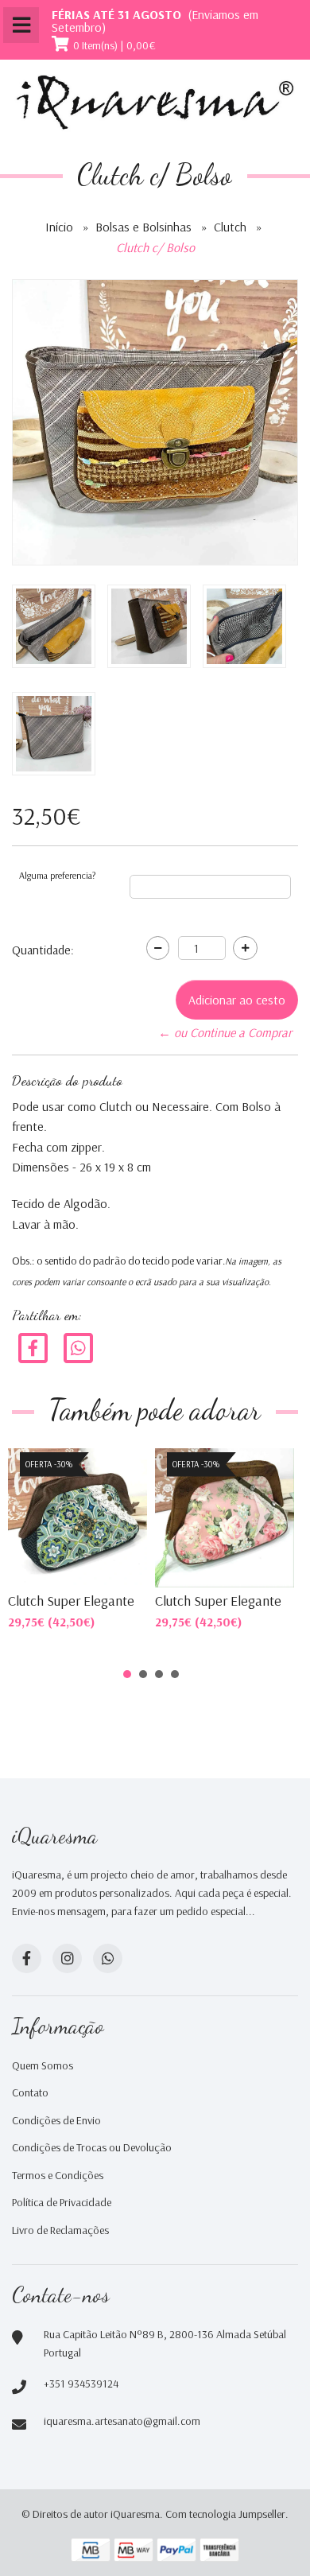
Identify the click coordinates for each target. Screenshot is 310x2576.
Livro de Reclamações (60, 2230)
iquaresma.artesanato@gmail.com (122, 2421)
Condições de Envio (56, 2120)
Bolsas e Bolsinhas (143, 227)
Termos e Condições (58, 2175)
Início (59, 227)
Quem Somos (43, 2065)
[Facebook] (33, 1346)
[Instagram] (67, 1958)
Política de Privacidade (62, 2202)
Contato (30, 2092)
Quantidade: (43, 950)
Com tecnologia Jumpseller (225, 2514)
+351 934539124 (81, 2384)
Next (265, 1516)
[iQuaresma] (155, 103)
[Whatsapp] (108, 1958)
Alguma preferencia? (57, 875)
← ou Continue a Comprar (225, 1032)
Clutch (230, 227)
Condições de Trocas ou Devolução (92, 2147)
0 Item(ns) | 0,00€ (114, 45)
